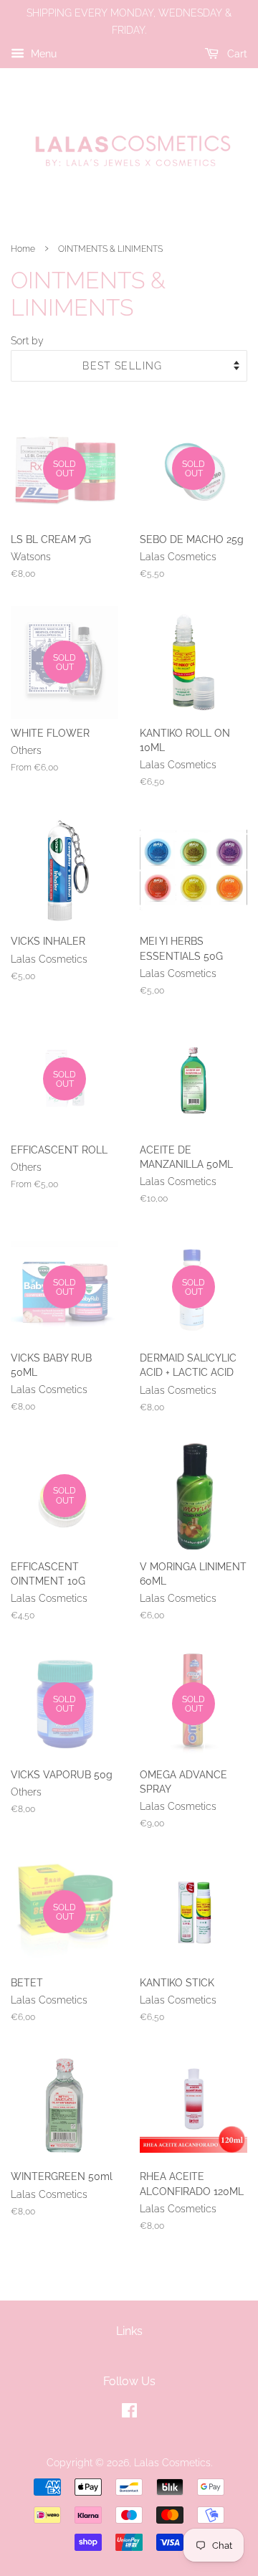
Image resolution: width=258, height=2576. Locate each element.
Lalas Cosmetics (172, 2463)
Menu (42, 54)
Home (23, 249)
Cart (236, 54)
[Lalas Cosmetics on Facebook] (129, 2413)
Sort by (27, 340)
